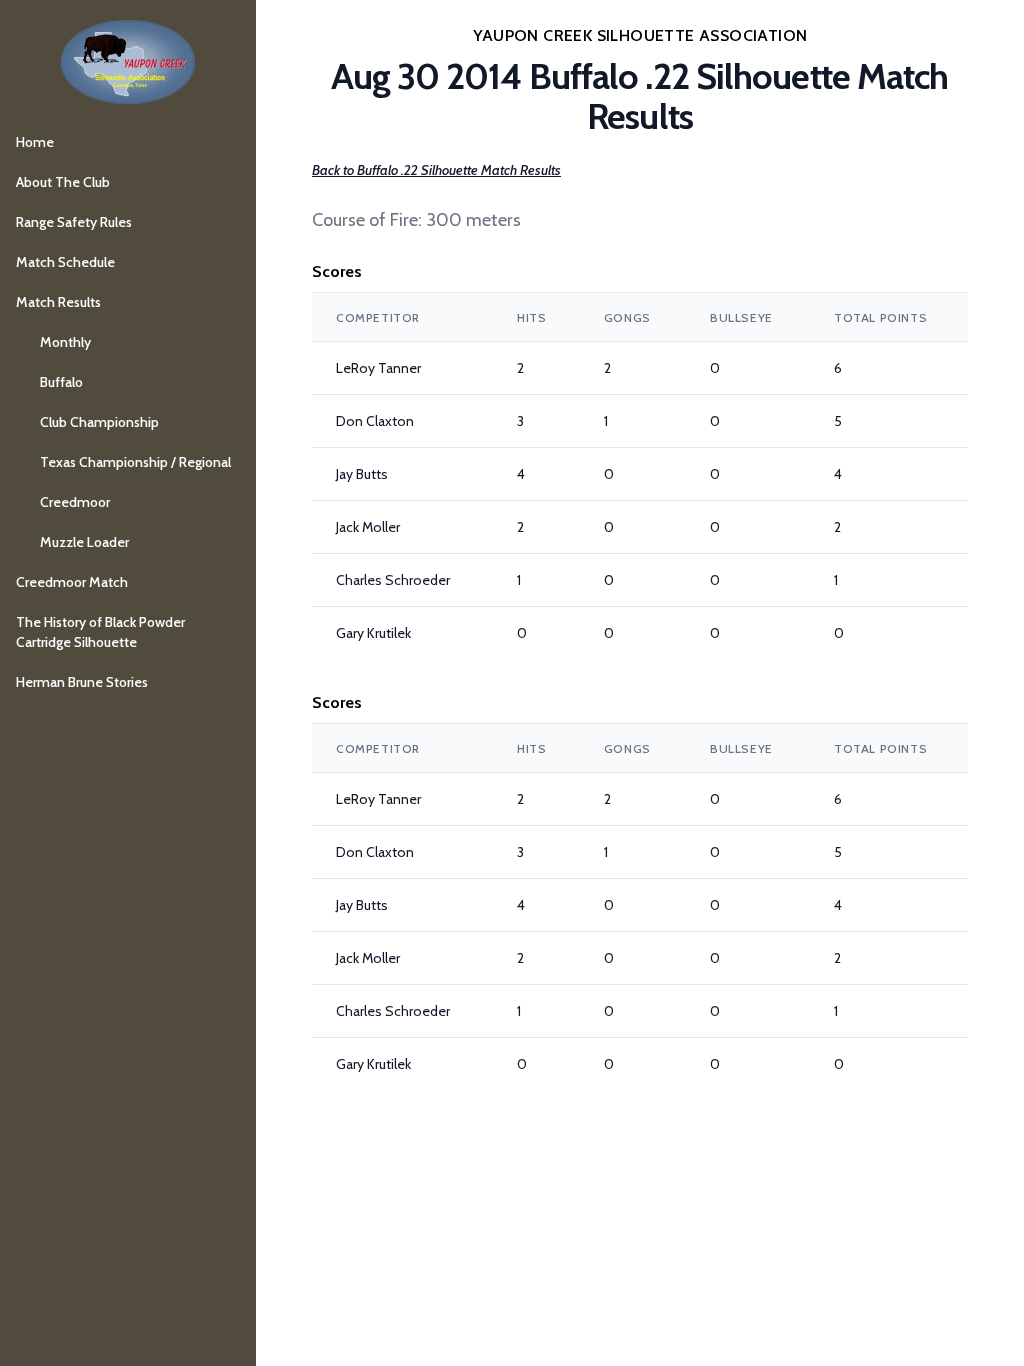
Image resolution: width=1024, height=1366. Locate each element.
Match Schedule (65, 262)
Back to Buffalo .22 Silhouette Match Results (436, 170)
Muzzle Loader (84, 542)
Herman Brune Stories (82, 682)
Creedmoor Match (72, 582)
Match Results (58, 302)
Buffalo (61, 382)
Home (35, 142)
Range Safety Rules (74, 222)
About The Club (63, 182)
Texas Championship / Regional (135, 462)
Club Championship (99, 422)
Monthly (65, 342)
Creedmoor (75, 502)
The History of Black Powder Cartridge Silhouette (100, 632)
